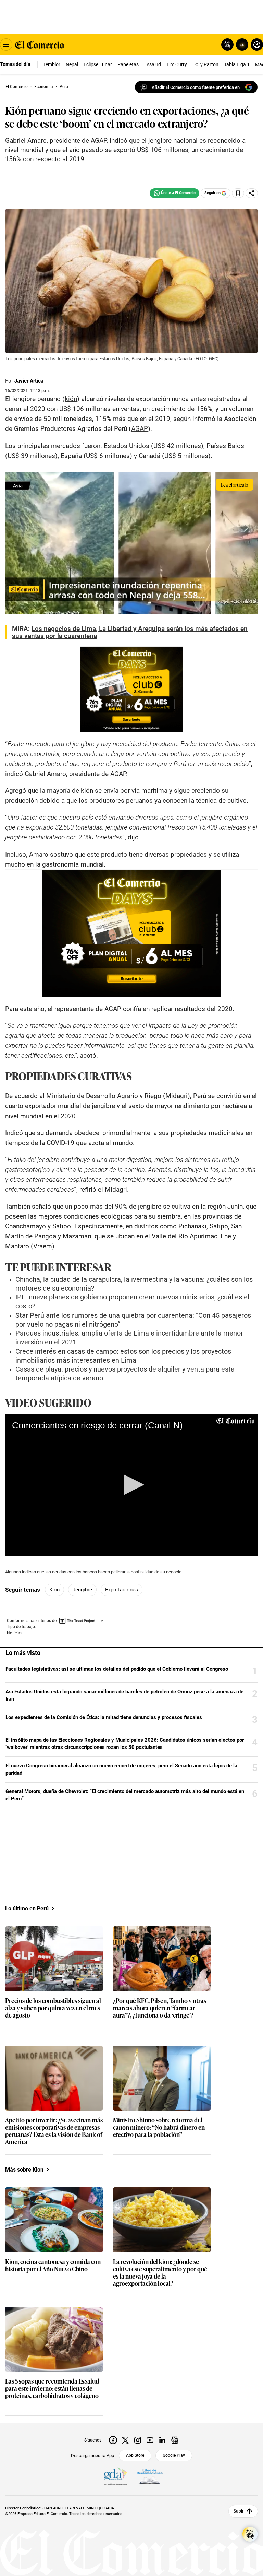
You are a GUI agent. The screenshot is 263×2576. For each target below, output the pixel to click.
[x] (125, 2440)
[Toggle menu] (6, 45)
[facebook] (113, 2440)
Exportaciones (122, 1590)
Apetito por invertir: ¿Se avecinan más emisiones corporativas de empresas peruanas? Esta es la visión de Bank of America (54, 2131)
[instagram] (138, 2440)
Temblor (52, 64)
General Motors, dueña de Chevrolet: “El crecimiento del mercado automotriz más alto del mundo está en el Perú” (125, 1795)
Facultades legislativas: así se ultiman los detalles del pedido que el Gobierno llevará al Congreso (117, 1669)
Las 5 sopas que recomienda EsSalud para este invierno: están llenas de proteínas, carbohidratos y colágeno (52, 2389)
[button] (131, 1485)
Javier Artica (29, 381)
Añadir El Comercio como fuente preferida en (196, 87)
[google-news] (175, 2440)
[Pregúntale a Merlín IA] (250, 2534)
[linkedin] (162, 2440)
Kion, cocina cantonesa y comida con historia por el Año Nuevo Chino (53, 2266)
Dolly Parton (205, 64)
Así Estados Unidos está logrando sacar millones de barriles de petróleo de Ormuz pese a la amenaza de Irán (124, 1695)
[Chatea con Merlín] (227, 45)
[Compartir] (252, 193)
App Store (135, 2455)
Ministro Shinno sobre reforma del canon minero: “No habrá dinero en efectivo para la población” (159, 2127)
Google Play (174, 2455)
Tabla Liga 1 (237, 64)
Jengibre (82, 1590)
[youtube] (150, 2440)
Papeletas (128, 64)
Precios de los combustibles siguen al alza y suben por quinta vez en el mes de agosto (53, 2008)
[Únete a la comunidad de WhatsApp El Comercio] (174, 193)
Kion (54, 1590)
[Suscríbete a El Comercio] (241, 45)
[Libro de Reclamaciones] (150, 2477)
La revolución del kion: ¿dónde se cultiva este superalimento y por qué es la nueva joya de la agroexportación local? (160, 2273)
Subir (239, 2512)
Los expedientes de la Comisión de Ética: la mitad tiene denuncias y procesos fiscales (104, 1717)
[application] (131, 1485)
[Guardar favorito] (238, 193)
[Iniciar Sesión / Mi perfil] (257, 45)
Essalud (153, 64)
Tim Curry (177, 64)
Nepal (72, 64)
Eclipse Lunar (98, 64)
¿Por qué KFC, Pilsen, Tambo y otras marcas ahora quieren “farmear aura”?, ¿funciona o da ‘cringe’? (160, 2008)
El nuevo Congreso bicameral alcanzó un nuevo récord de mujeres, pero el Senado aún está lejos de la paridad (121, 1769)
